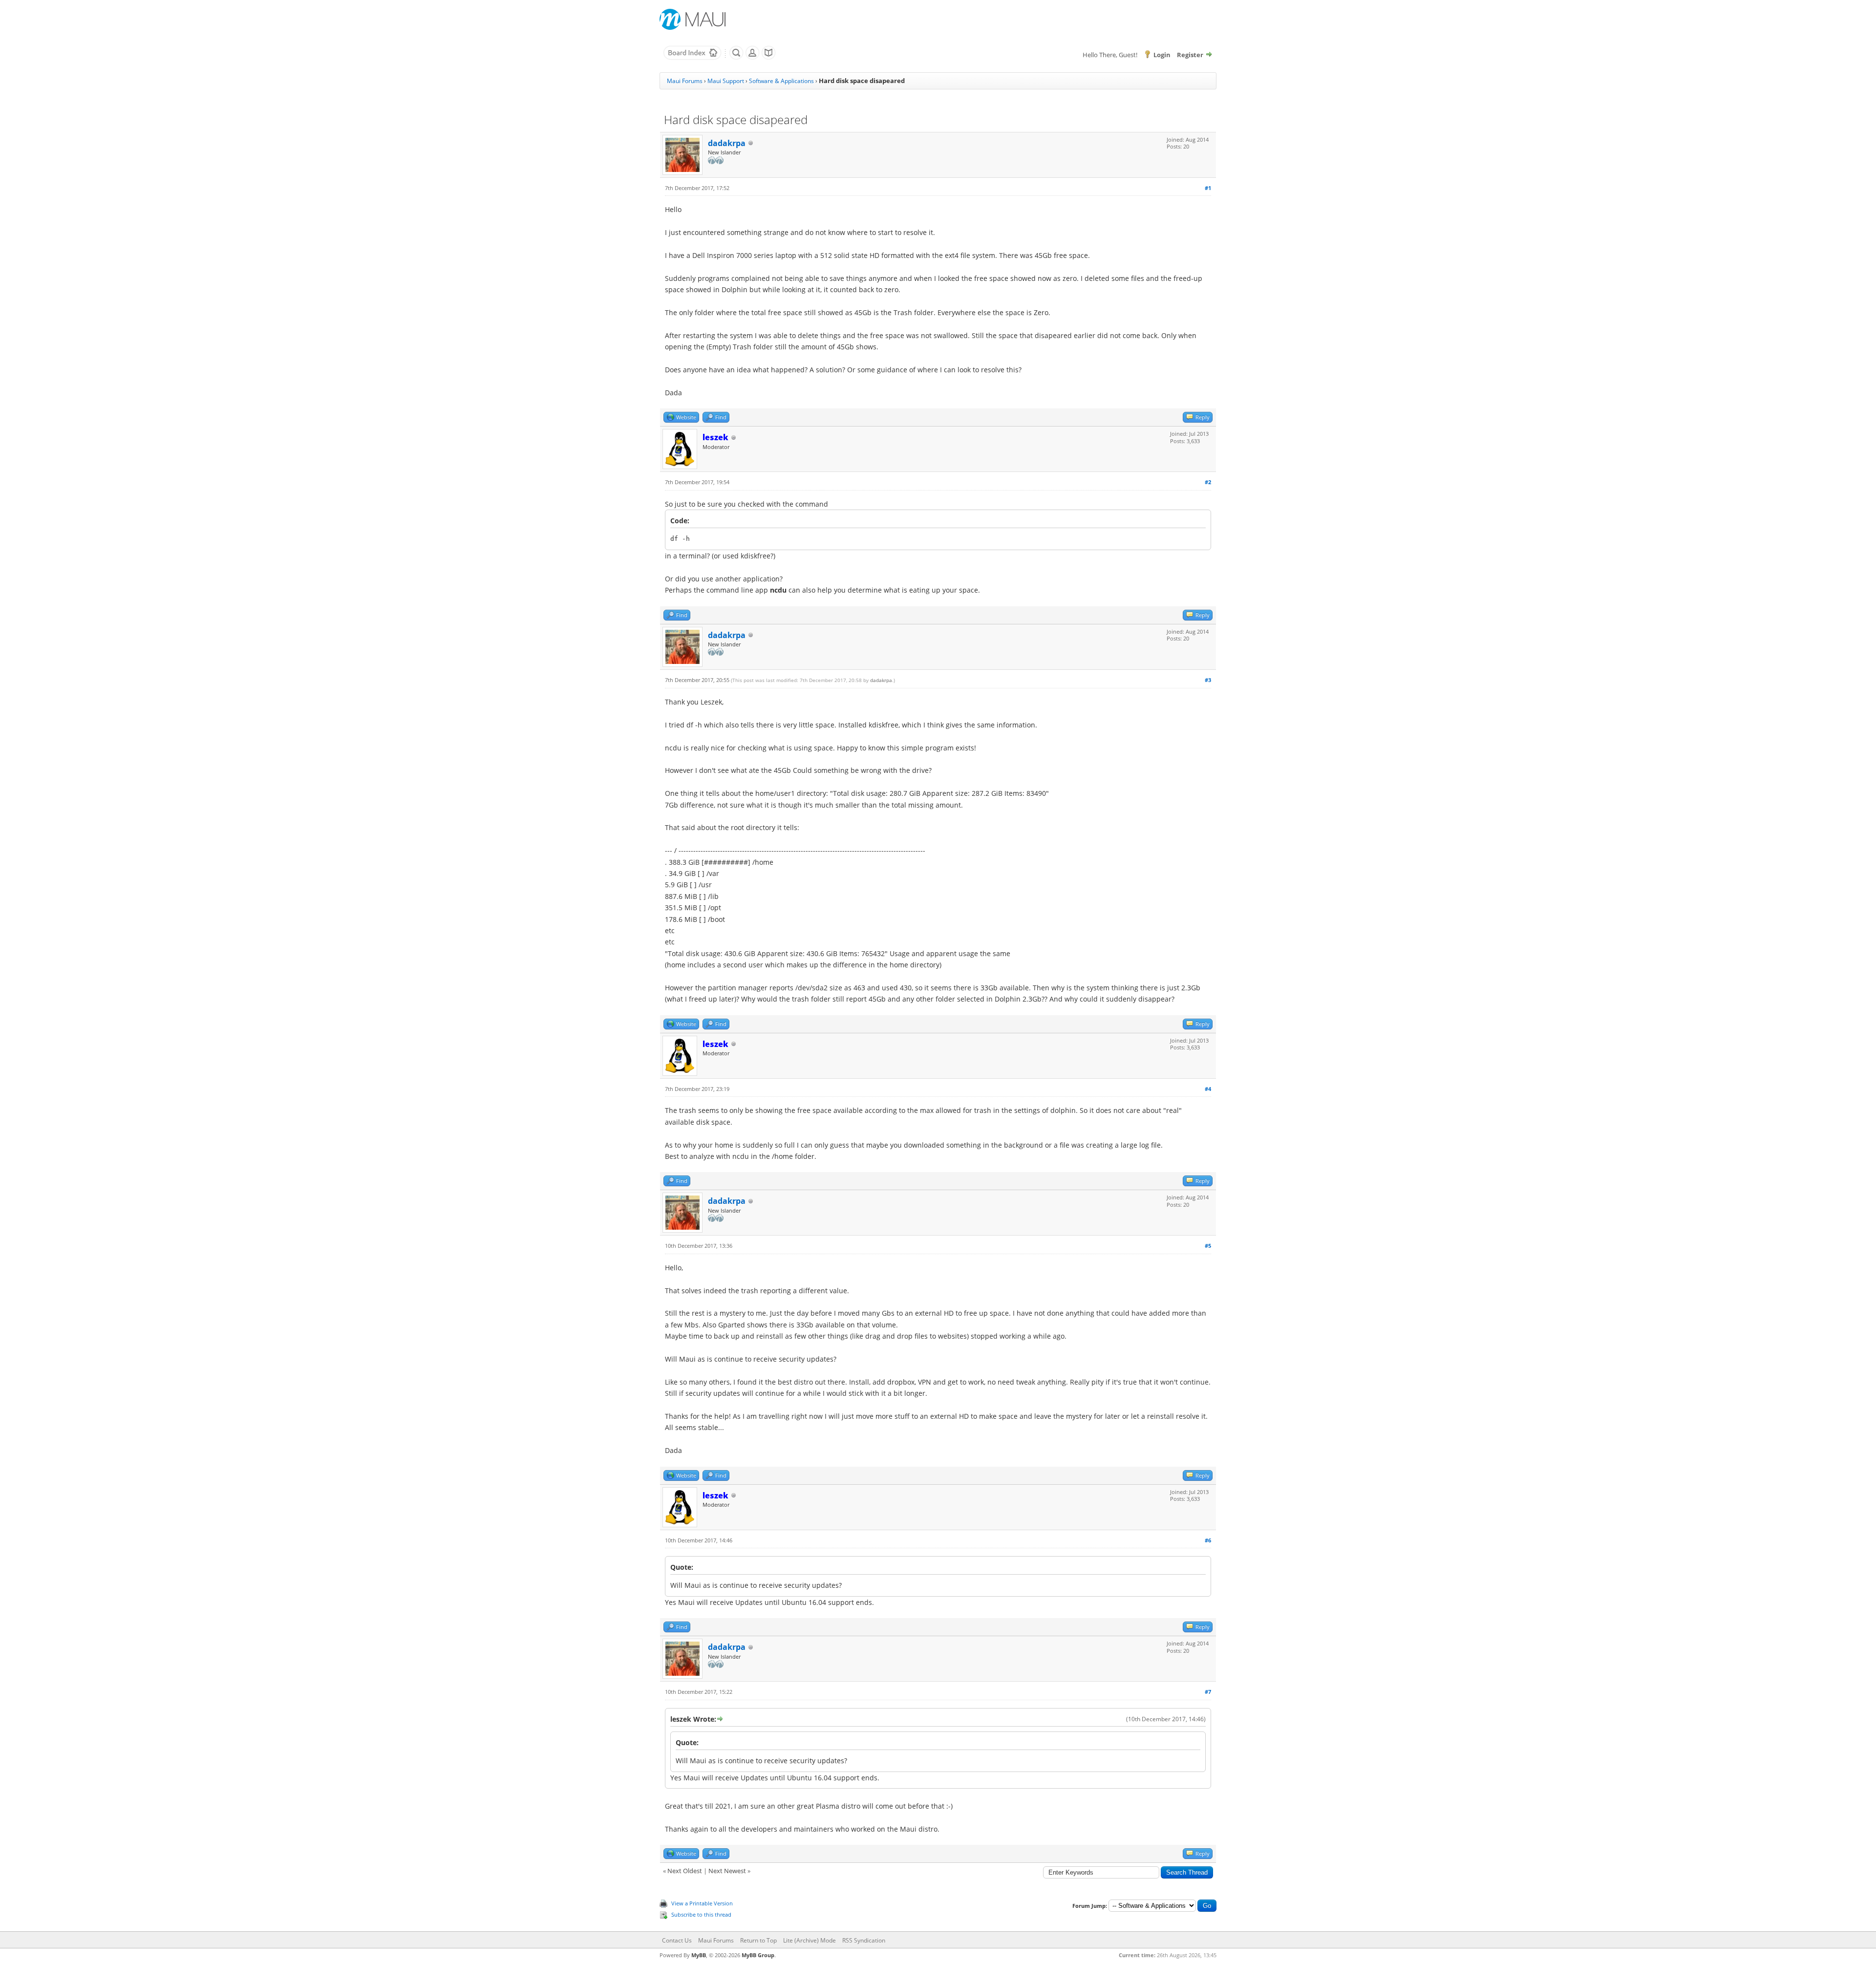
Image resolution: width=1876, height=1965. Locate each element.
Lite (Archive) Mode (810, 1940)
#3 (1208, 680)
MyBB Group (758, 1955)
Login (1162, 55)
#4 (1208, 1089)
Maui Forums (685, 81)
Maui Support (726, 81)
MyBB (699, 1955)
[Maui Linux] (694, 19)
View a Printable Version (702, 1903)
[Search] (736, 58)
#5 (1208, 1246)
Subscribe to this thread (701, 1914)
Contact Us (677, 1940)
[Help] (768, 58)
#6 (1208, 1540)
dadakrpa (727, 143)
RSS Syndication (864, 1940)
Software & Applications (781, 81)
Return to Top (758, 1940)
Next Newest (727, 1871)
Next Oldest (685, 1871)
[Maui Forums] (692, 58)
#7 (1208, 1692)
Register (1190, 55)
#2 (1208, 482)
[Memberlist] (752, 58)
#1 (1208, 188)
